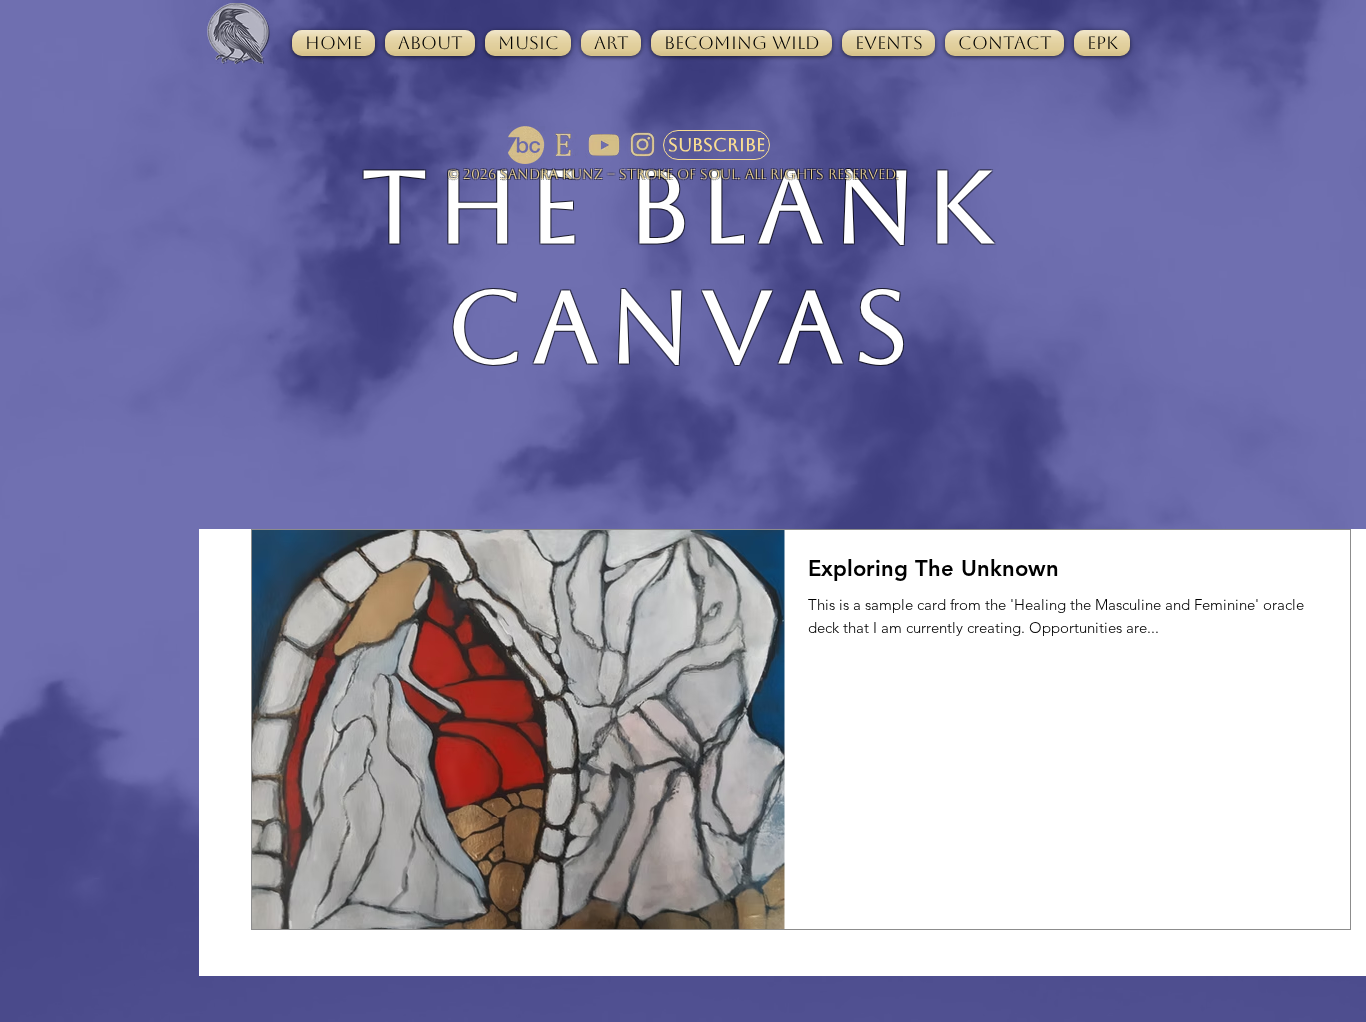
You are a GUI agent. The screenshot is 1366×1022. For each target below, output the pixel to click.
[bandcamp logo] (526, 145)
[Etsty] (565, 145)
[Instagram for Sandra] (643, 145)
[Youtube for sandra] (604, 145)
